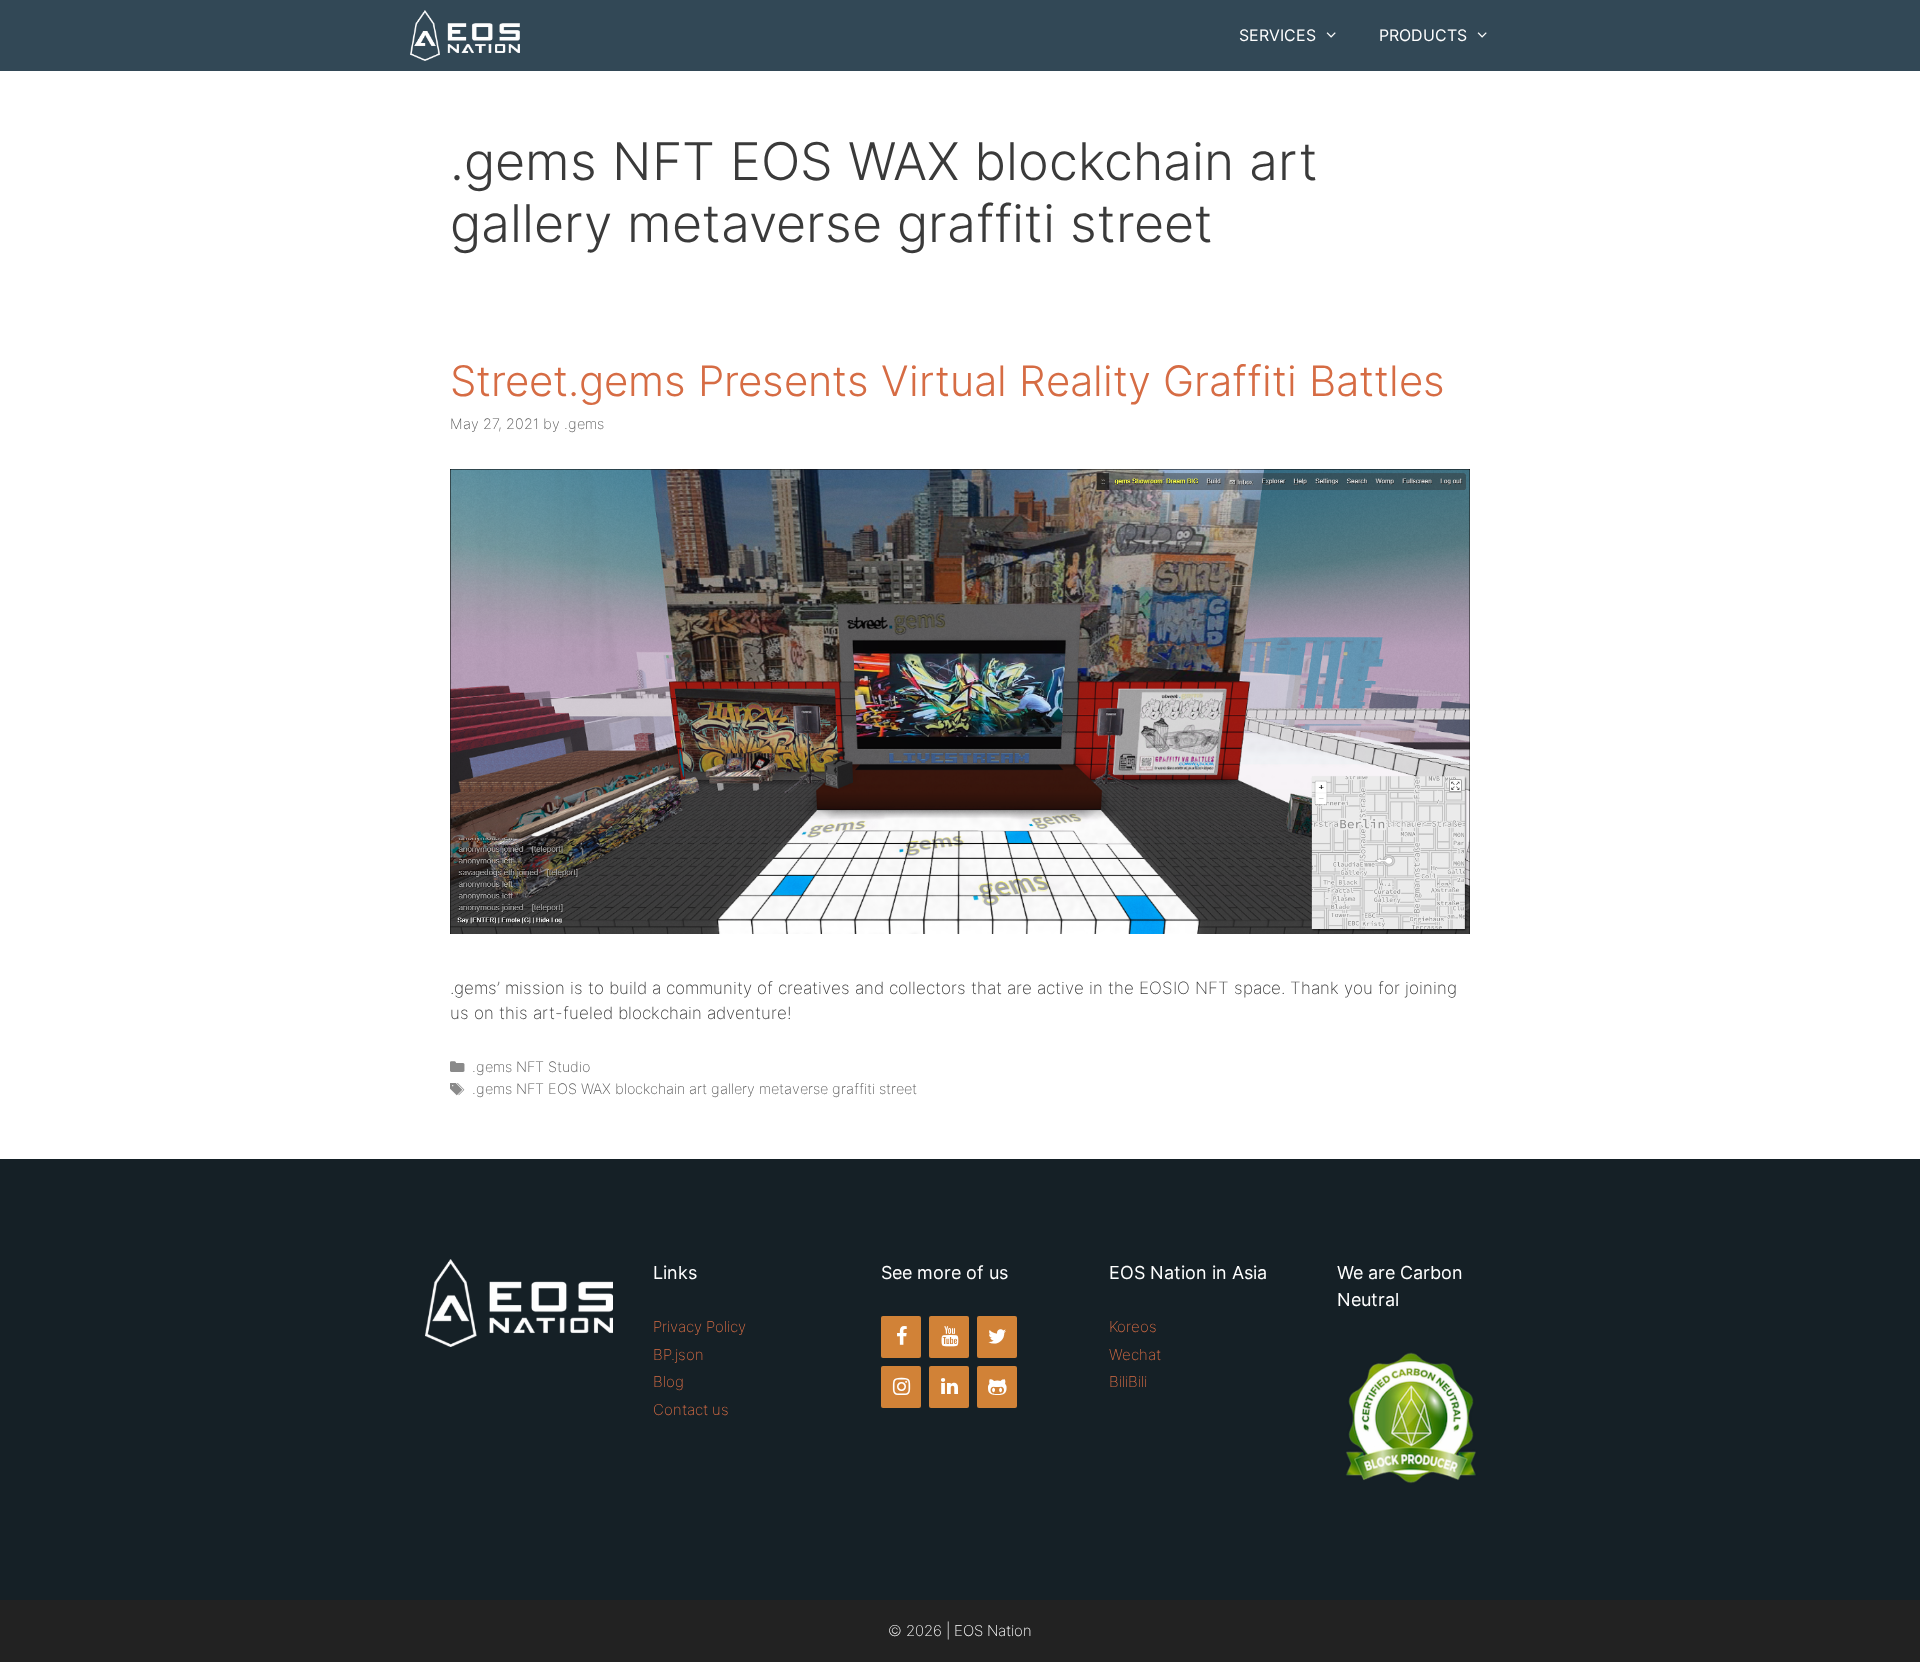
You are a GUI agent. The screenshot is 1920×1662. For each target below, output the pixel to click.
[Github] (997, 1387)
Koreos (1133, 1326)
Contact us (691, 1409)
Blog (668, 1381)
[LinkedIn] (949, 1387)
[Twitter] (997, 1337)
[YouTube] (949, 1337)
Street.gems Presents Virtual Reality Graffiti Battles (947, 380)
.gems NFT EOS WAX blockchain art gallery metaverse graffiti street (694, 1088)
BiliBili (1128, 1381)
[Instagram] (901, 1387)
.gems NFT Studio (531, 1066)
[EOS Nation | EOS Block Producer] (465, 35)
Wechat (1135, 1354)
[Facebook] (901, 1337)
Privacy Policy (699, 1326)
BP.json (678, 1354)
